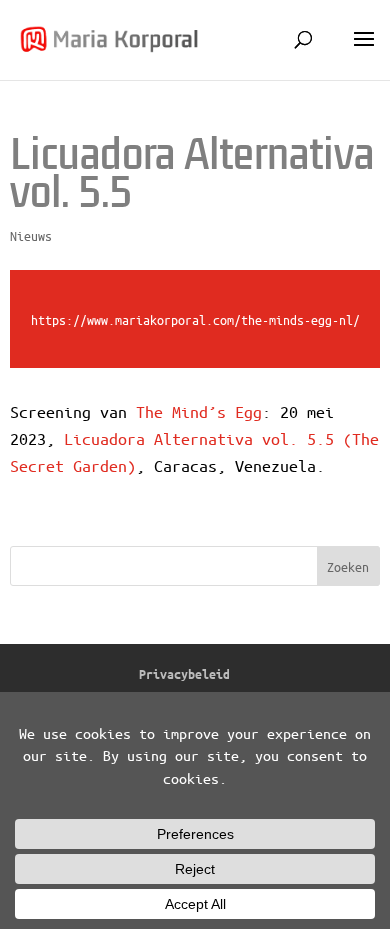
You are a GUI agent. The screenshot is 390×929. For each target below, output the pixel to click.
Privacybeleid (184, 673)
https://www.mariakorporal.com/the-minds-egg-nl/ (195, 319)
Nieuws (31, 235)
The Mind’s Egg (199, 411)
